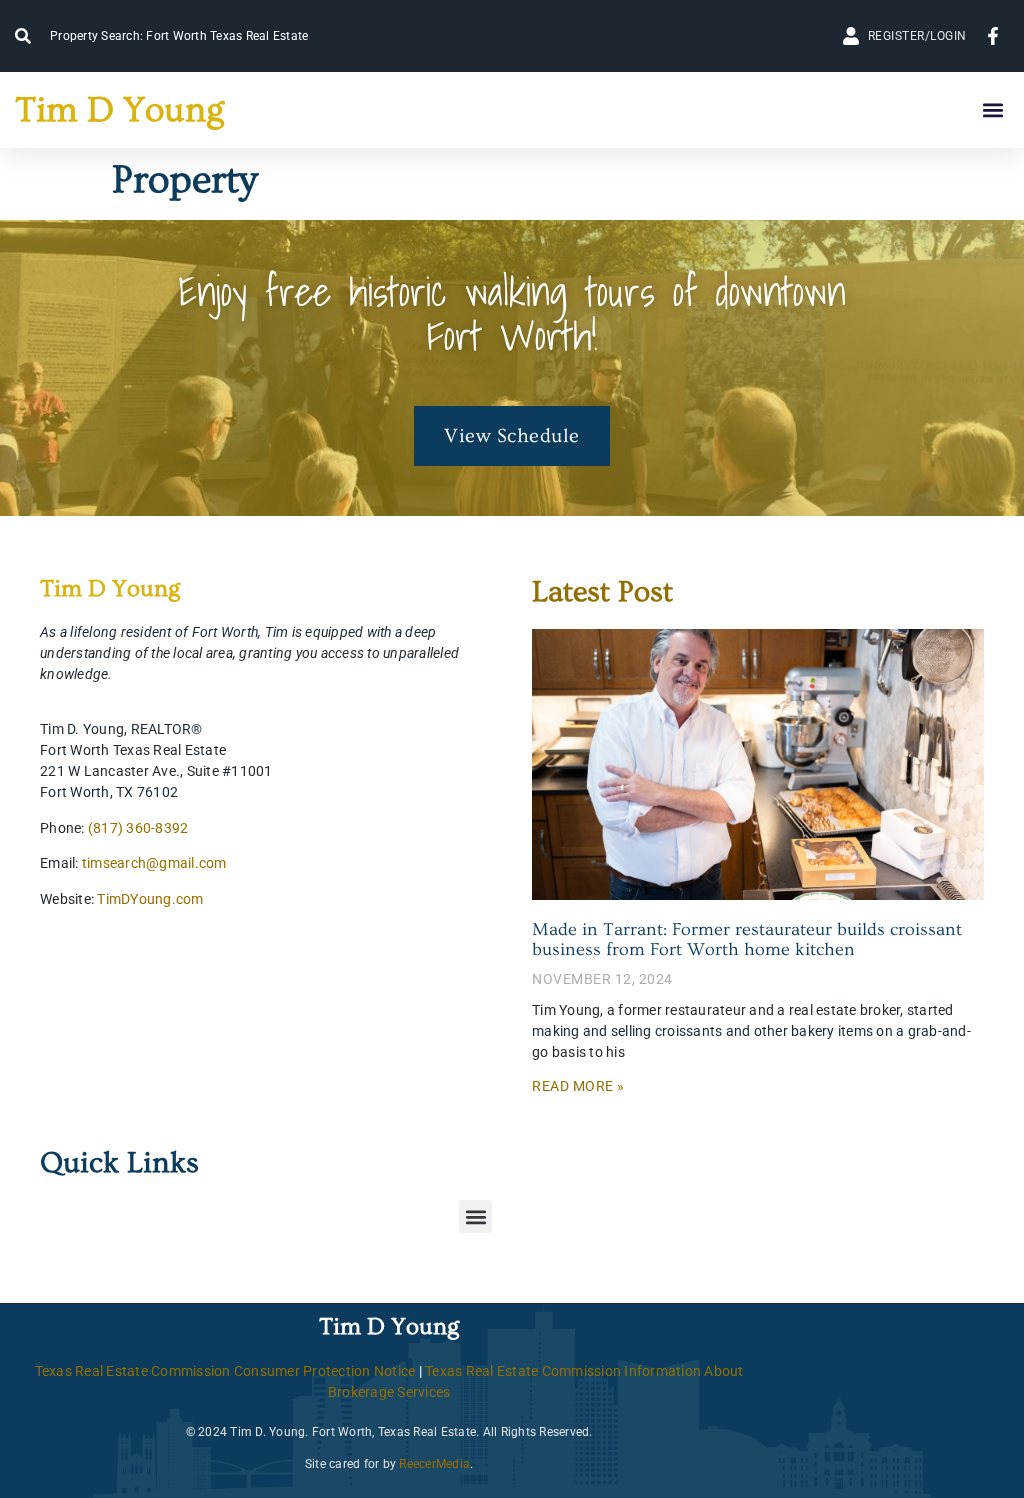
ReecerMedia (434, 1464)
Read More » (578, 1086)
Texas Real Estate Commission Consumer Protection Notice (225, 1371)
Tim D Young (119, 110)
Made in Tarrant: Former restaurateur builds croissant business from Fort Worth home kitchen (747, 939)
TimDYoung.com (150, 899)
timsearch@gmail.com (154, 863)
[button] (992, 110)
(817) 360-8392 (138, 828)
